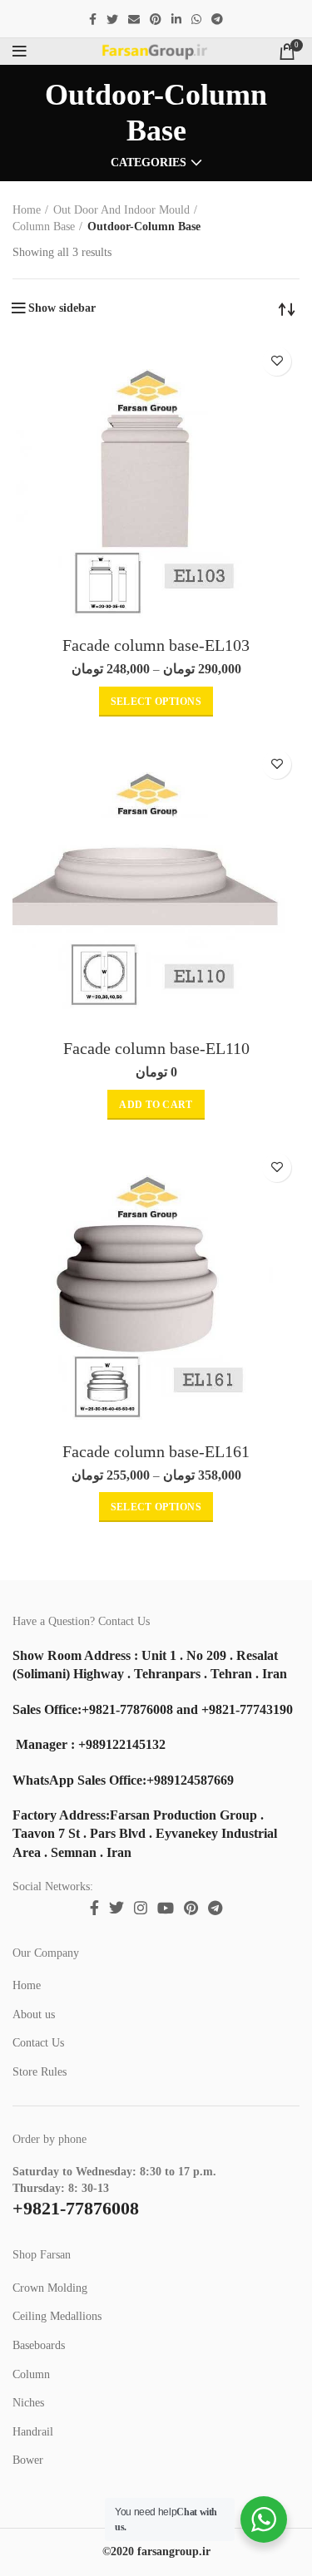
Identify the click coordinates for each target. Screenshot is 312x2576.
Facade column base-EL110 (156, 1048)
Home (27, 210)
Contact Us (38, 2043)
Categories (149, 163)
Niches (28, 2403)
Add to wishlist (277, 361)
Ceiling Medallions (57, 2316)
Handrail (33, 2432)
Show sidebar (62, 308)
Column (31, 2374)
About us (34, 2015)
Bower (28, 2460)
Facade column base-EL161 (156, 1451)
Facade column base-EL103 (156, 645)
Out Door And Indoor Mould (121, 210)
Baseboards (39, 2345)
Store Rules (40, 2072)
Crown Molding (50, 2288)
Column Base (44, 227)
